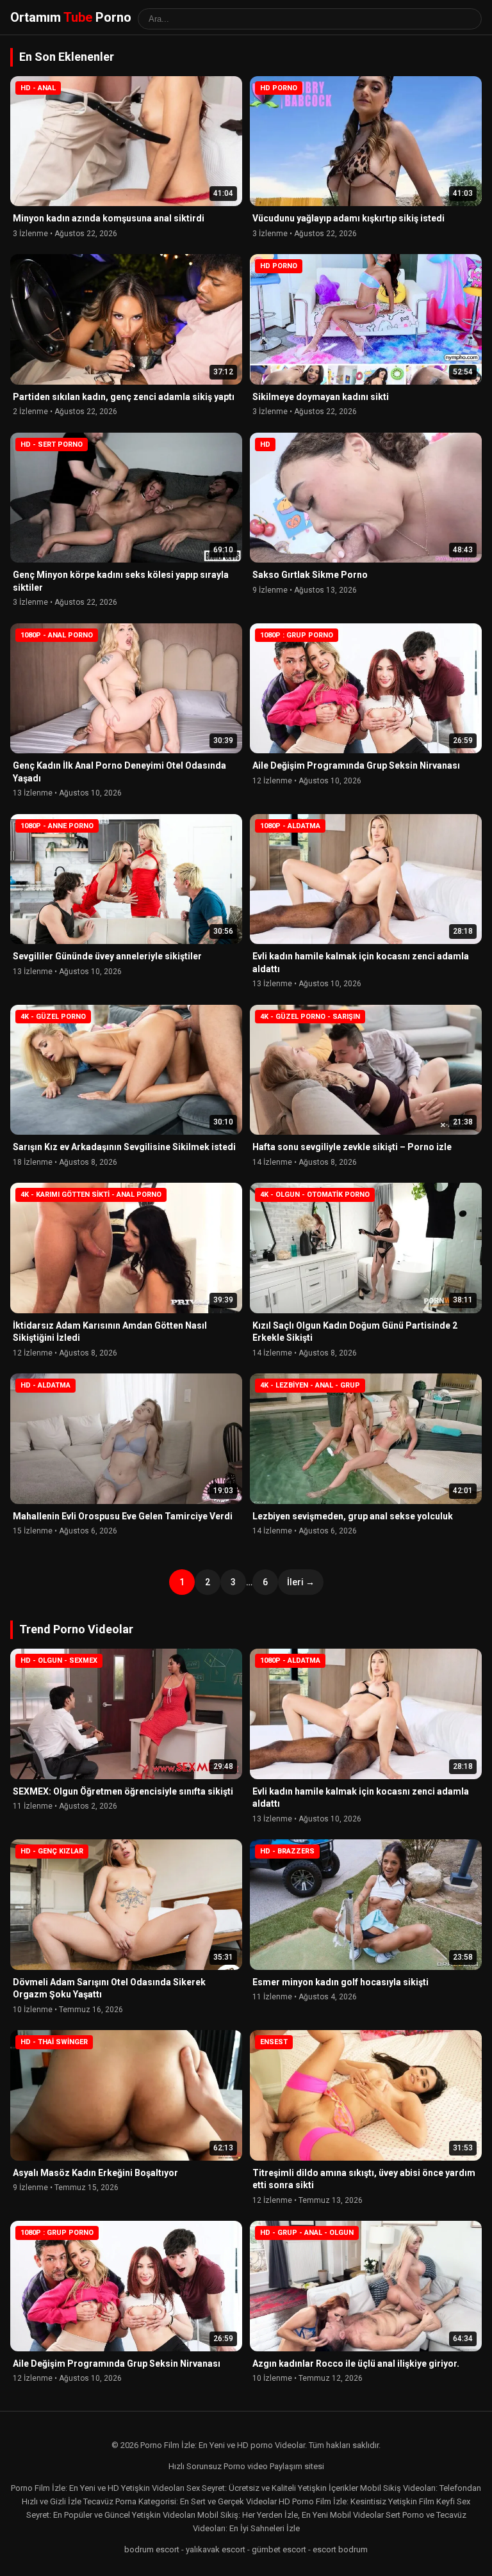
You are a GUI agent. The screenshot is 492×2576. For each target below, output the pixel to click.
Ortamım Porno (71, 17)
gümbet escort (279, 2549)
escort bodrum (340, 2549)
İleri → (301, 1582)
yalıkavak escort (216, 2549)
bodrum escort (152, 2549)
